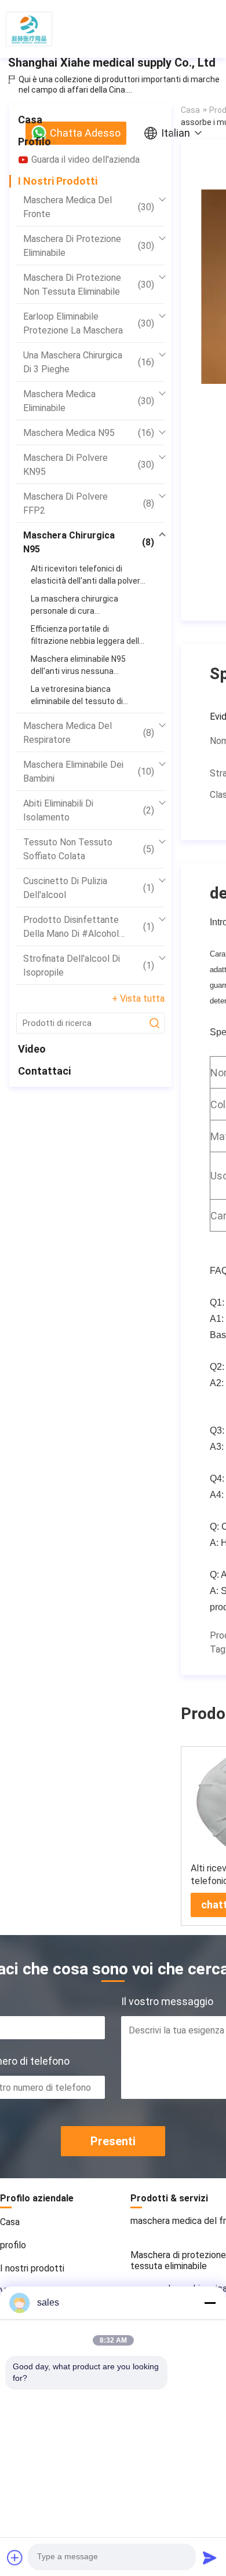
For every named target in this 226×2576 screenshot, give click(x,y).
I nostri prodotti (58, 181)
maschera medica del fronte (89, 207)
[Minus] (210, 2303)
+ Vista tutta (138, 998)
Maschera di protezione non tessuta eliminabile (89, 285)
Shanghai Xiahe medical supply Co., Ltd (112, 63)
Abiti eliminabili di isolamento (89, 810)
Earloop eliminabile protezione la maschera (89, 323)
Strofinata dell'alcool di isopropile (89, 965)
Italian (176, 133)
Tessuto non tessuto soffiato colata (89, 849)
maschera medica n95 (89, 433)
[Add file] (15, 2557)
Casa (30, 120)
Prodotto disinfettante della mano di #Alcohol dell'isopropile (89, 928)
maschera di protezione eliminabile (89, 246)
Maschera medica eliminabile (89, 401)
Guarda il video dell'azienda (85, 160)
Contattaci (44, 1071)
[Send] (210, 2557)
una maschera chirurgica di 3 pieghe (89, 362)
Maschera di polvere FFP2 (89, 503)
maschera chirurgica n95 (89, 542)
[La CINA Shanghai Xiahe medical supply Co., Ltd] (29, 29)
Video (32, 1049)
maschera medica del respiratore (89, 733)
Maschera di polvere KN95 (89, 465)
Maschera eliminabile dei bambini (89, 772)
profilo (34, 142)
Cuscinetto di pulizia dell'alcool (89, 888)
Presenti (113, 2141)
